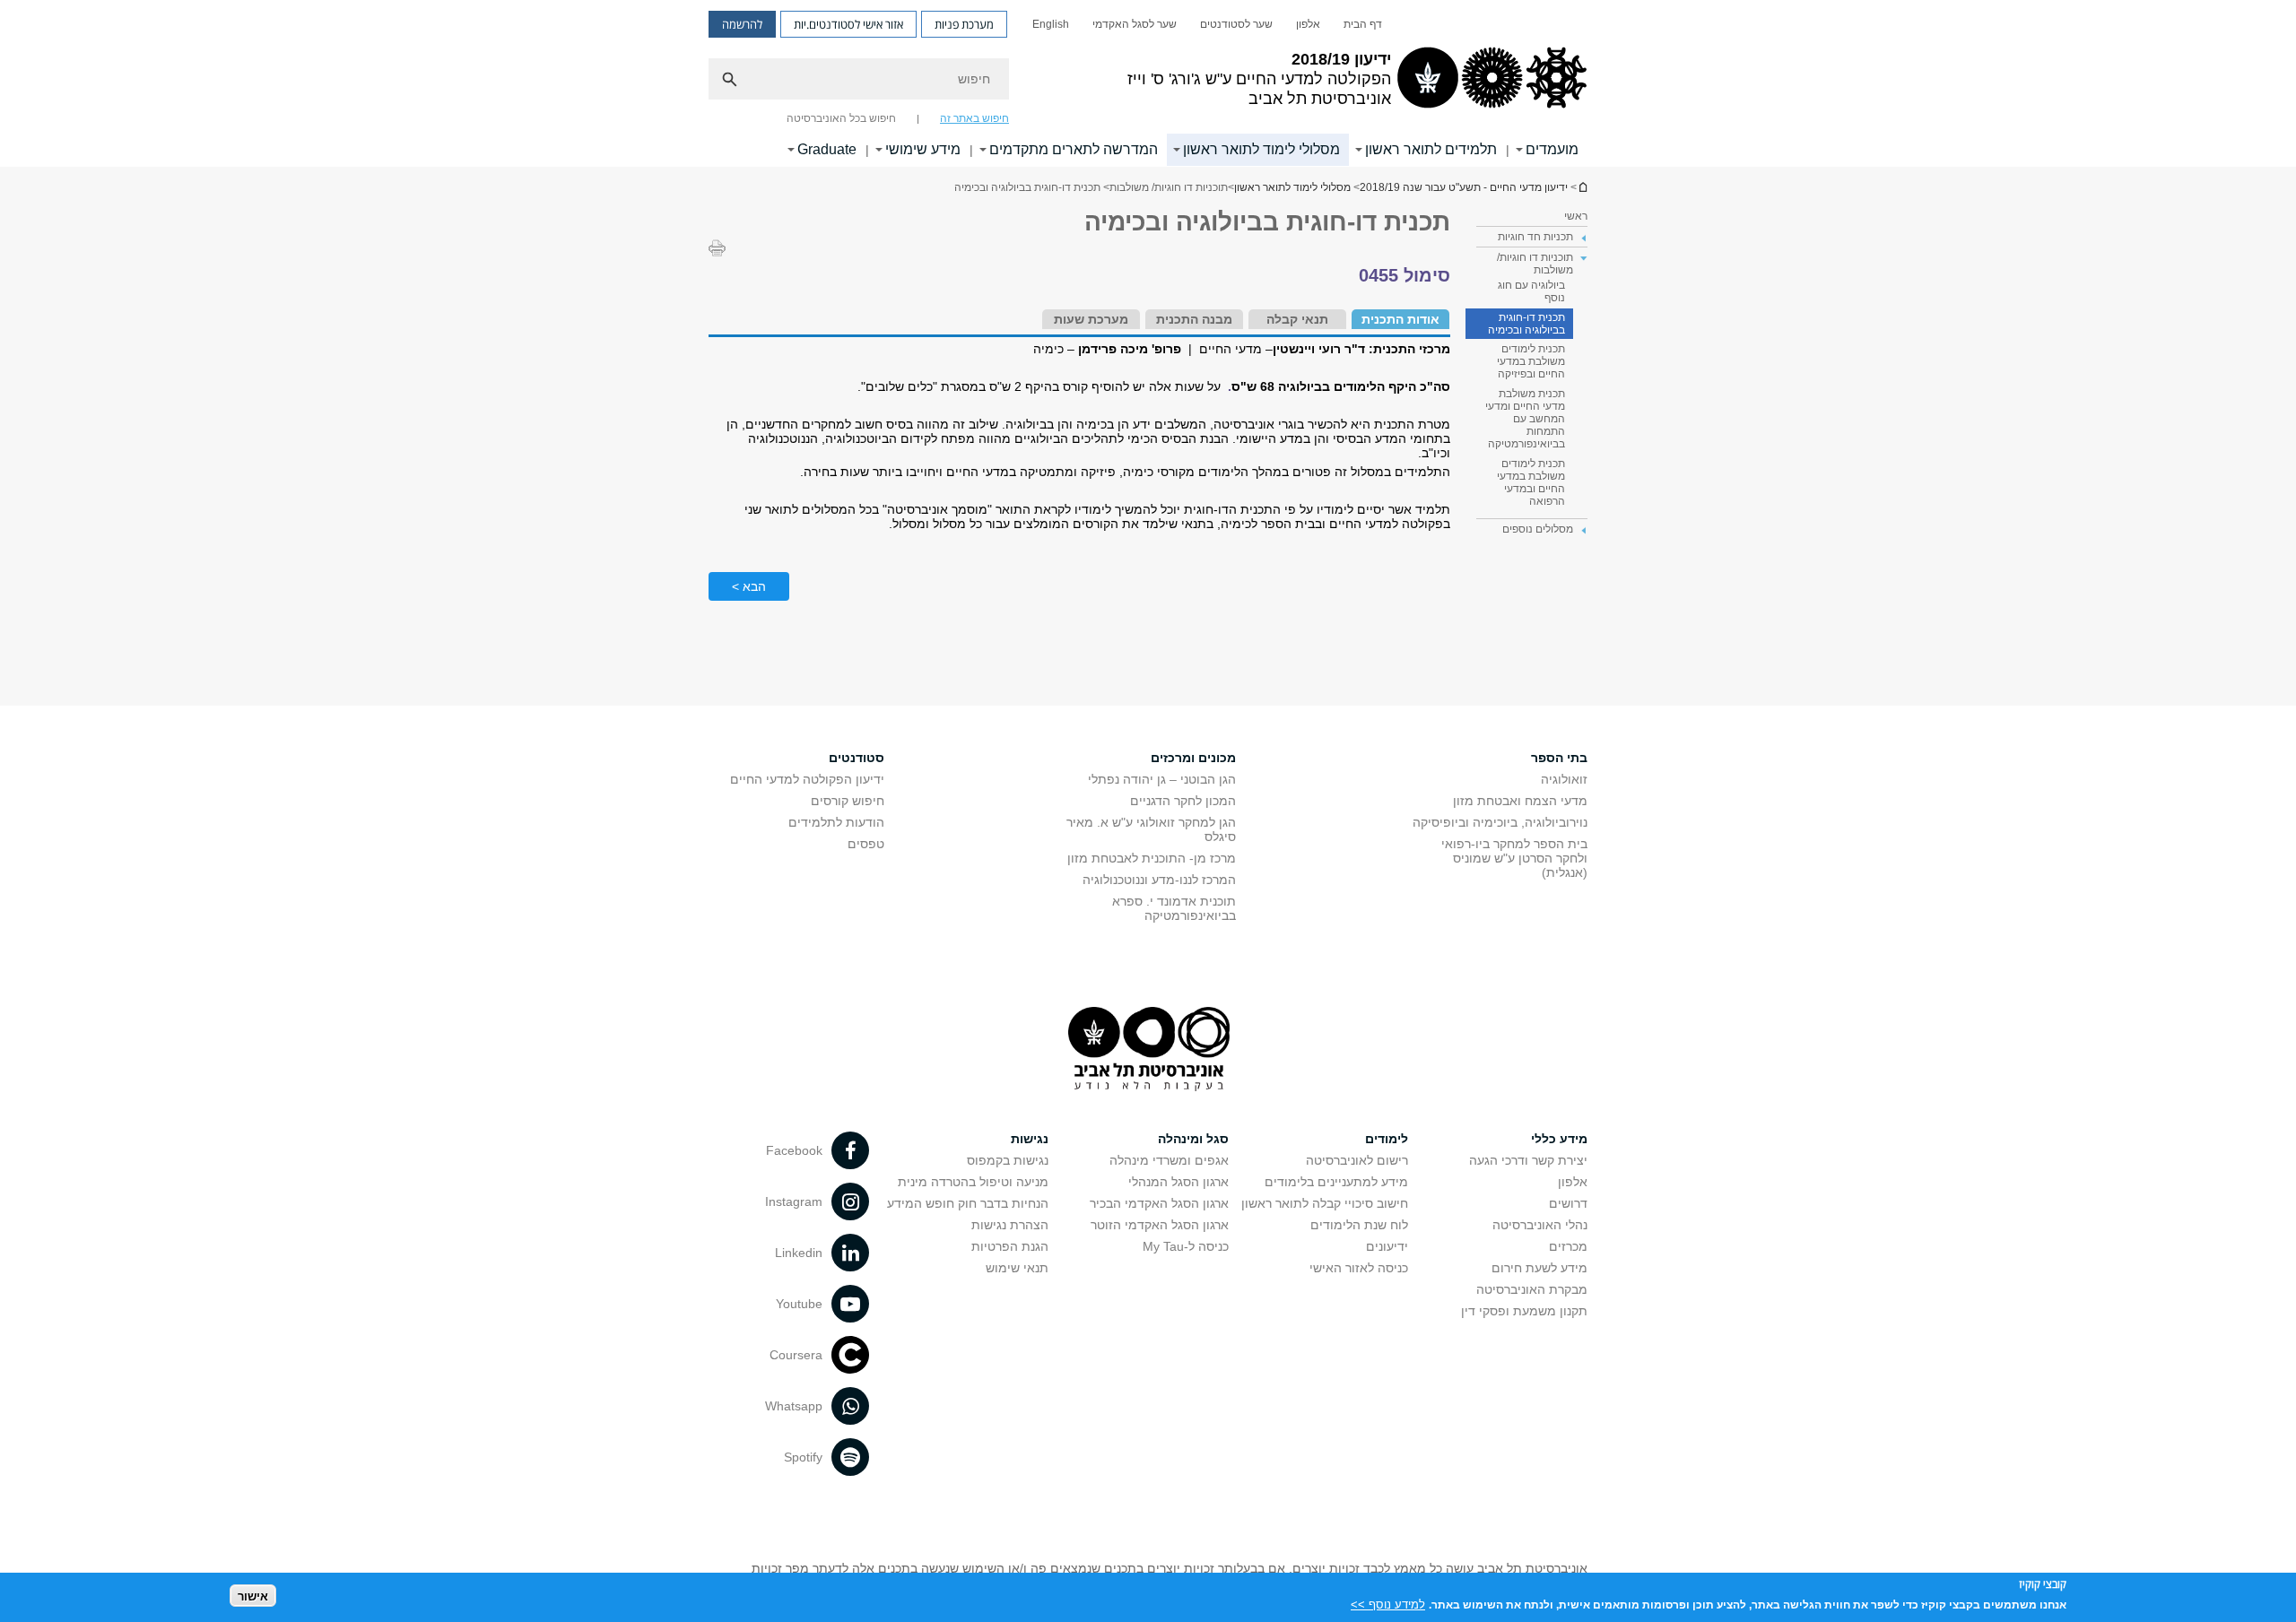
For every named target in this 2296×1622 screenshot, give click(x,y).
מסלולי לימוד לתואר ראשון (1261, 149)
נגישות (1030, 1139)
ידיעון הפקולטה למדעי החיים (807, 779)
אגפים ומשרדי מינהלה (1169, 1160)
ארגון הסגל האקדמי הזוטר (1160, 1225)
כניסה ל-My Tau (1186, 1246)
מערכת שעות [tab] (1091, 319)
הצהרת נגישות (1010, 1225)
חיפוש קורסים (848, 801)
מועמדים (1552, 149)
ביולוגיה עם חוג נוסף (1531, 291)
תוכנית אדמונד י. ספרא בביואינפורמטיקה (1174, 908)
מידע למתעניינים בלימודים (1336, 1182)
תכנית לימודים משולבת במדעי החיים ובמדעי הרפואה (1531, 482)
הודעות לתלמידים (836, 822)
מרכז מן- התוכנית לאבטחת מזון (1152, 858)
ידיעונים (1387, 1246)
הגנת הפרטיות (1010, 1246)
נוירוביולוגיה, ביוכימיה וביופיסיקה (1500, 822)
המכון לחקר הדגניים (1183, 801)
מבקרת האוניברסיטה (1532, 1289)
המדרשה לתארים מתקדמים (1074, 149)
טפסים (866, 844)
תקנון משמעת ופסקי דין (1524, 1311)
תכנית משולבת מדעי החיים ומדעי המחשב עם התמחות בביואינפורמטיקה (1525, 419)
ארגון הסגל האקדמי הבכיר (1159, 1203)
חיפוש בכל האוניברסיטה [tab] (841, 118)
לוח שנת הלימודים (1359, 1225)
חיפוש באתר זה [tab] (974, 118)
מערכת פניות (964, 24)
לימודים (1387, 1139)
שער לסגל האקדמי (1135, 24)
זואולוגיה (1564, 779)
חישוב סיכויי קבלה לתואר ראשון (1325, 1203)
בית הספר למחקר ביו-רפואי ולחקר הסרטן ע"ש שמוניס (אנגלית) (1514, 858)
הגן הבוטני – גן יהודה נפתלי (1162, 779)
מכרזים (1568, 1246)
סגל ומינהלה (1193, 1139)
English (1051, 24)
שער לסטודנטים (1236, 24)
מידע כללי (1559, 1139)
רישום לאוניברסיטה (1357, 1160)
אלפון (1308, 24)
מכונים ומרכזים (1193, 758)
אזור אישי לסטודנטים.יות (848, 24)
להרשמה (742, 24)
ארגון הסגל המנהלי (1178, 1182)
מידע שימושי (923, 149)
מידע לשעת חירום (1539, 1268)
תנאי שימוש (1017, 1268)
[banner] (1148, 83)
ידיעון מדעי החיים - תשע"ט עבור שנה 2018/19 (1582, 187)
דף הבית (1363, 24)
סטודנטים (857, 758)
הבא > (749, 586)
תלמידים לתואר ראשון (1431, 149)
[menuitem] (1363, 24)
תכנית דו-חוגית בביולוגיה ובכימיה (1526, 324)
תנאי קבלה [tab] (1297, 319)
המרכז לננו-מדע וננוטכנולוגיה (1159, 880)
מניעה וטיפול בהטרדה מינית (973, 1182)
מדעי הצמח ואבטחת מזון (1520, 801)
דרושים (1568, 1203)
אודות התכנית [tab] (1400, 319)
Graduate (827, 149)
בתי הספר (1559, 758)
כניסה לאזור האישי (1359, 1268)
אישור (253, 1596)
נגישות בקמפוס (1008, 1160)
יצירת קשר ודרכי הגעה (1528, 1160)
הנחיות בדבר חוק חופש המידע (968, 1203)
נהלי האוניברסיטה (1540, 1225)
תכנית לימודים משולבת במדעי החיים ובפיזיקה (1531, 361)
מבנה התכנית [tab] (1194, 319)
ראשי (1576, 216)
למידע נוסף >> (1388, 1604)
